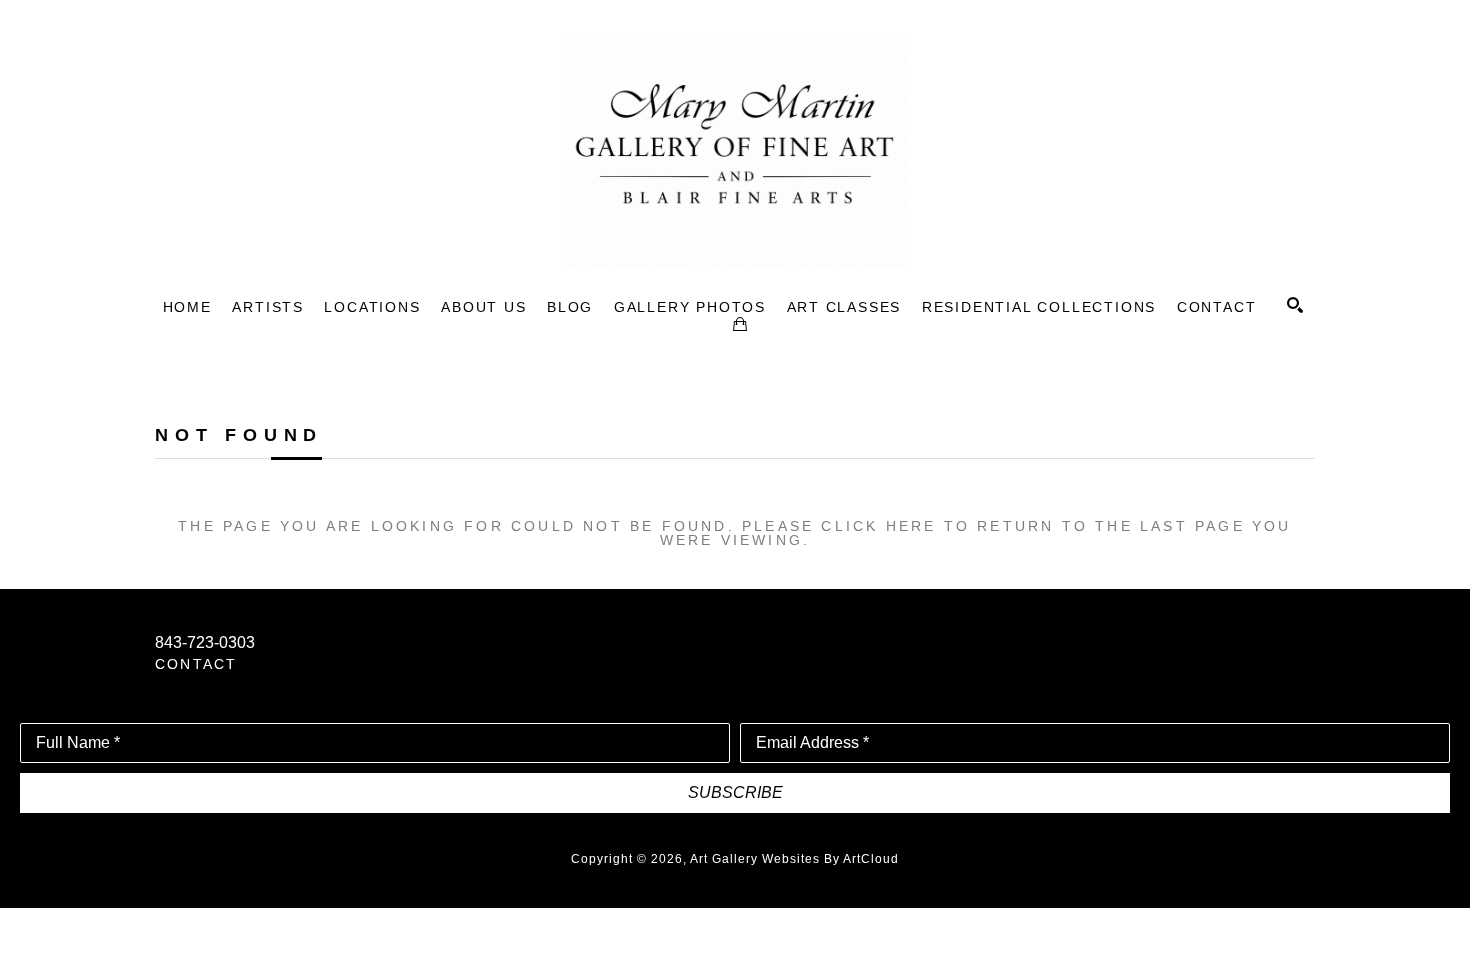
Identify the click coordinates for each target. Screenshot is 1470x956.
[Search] (1295, 305)
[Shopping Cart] (740, 324)
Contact (196, 664)
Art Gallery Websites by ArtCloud (794, 859)
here (911, 526)
